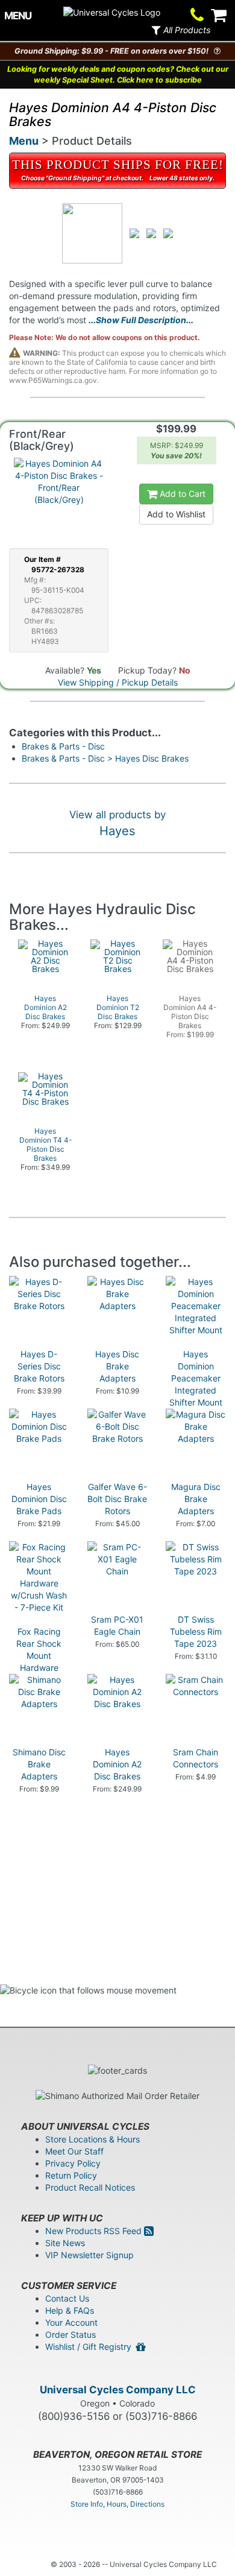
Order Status (70, 2334)
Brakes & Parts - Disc (63, 746)
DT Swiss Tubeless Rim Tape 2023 (196, 1631)
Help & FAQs (70, 2310)
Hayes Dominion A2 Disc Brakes (117, 1764)
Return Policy (71, 2175)
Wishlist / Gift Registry (91, 2347)
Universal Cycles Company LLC (118, 2390)
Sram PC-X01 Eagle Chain (117, 1625)
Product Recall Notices (90, 2187)
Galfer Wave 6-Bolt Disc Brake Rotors (117, 1499)
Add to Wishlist (176, 514)
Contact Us (67, 2298)
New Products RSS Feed (95, 2231)
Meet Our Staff (74, 2151)
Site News (65, 2243)
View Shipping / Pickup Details (118, 682)
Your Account (71, 2322)
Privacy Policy (73, 2163)
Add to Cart (181, 494)
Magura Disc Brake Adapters (196, 1499)
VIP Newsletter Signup (89, 2255)
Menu (24, 141)
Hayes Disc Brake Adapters (117, 1366)
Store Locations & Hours (92, 2139)
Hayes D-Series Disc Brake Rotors (39, 1366)
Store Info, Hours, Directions (117, 2504)
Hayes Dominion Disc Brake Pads (39, 1499)
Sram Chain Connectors (196, 1758)
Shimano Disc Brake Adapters (39, 1764)
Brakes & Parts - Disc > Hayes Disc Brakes (105, 758)
